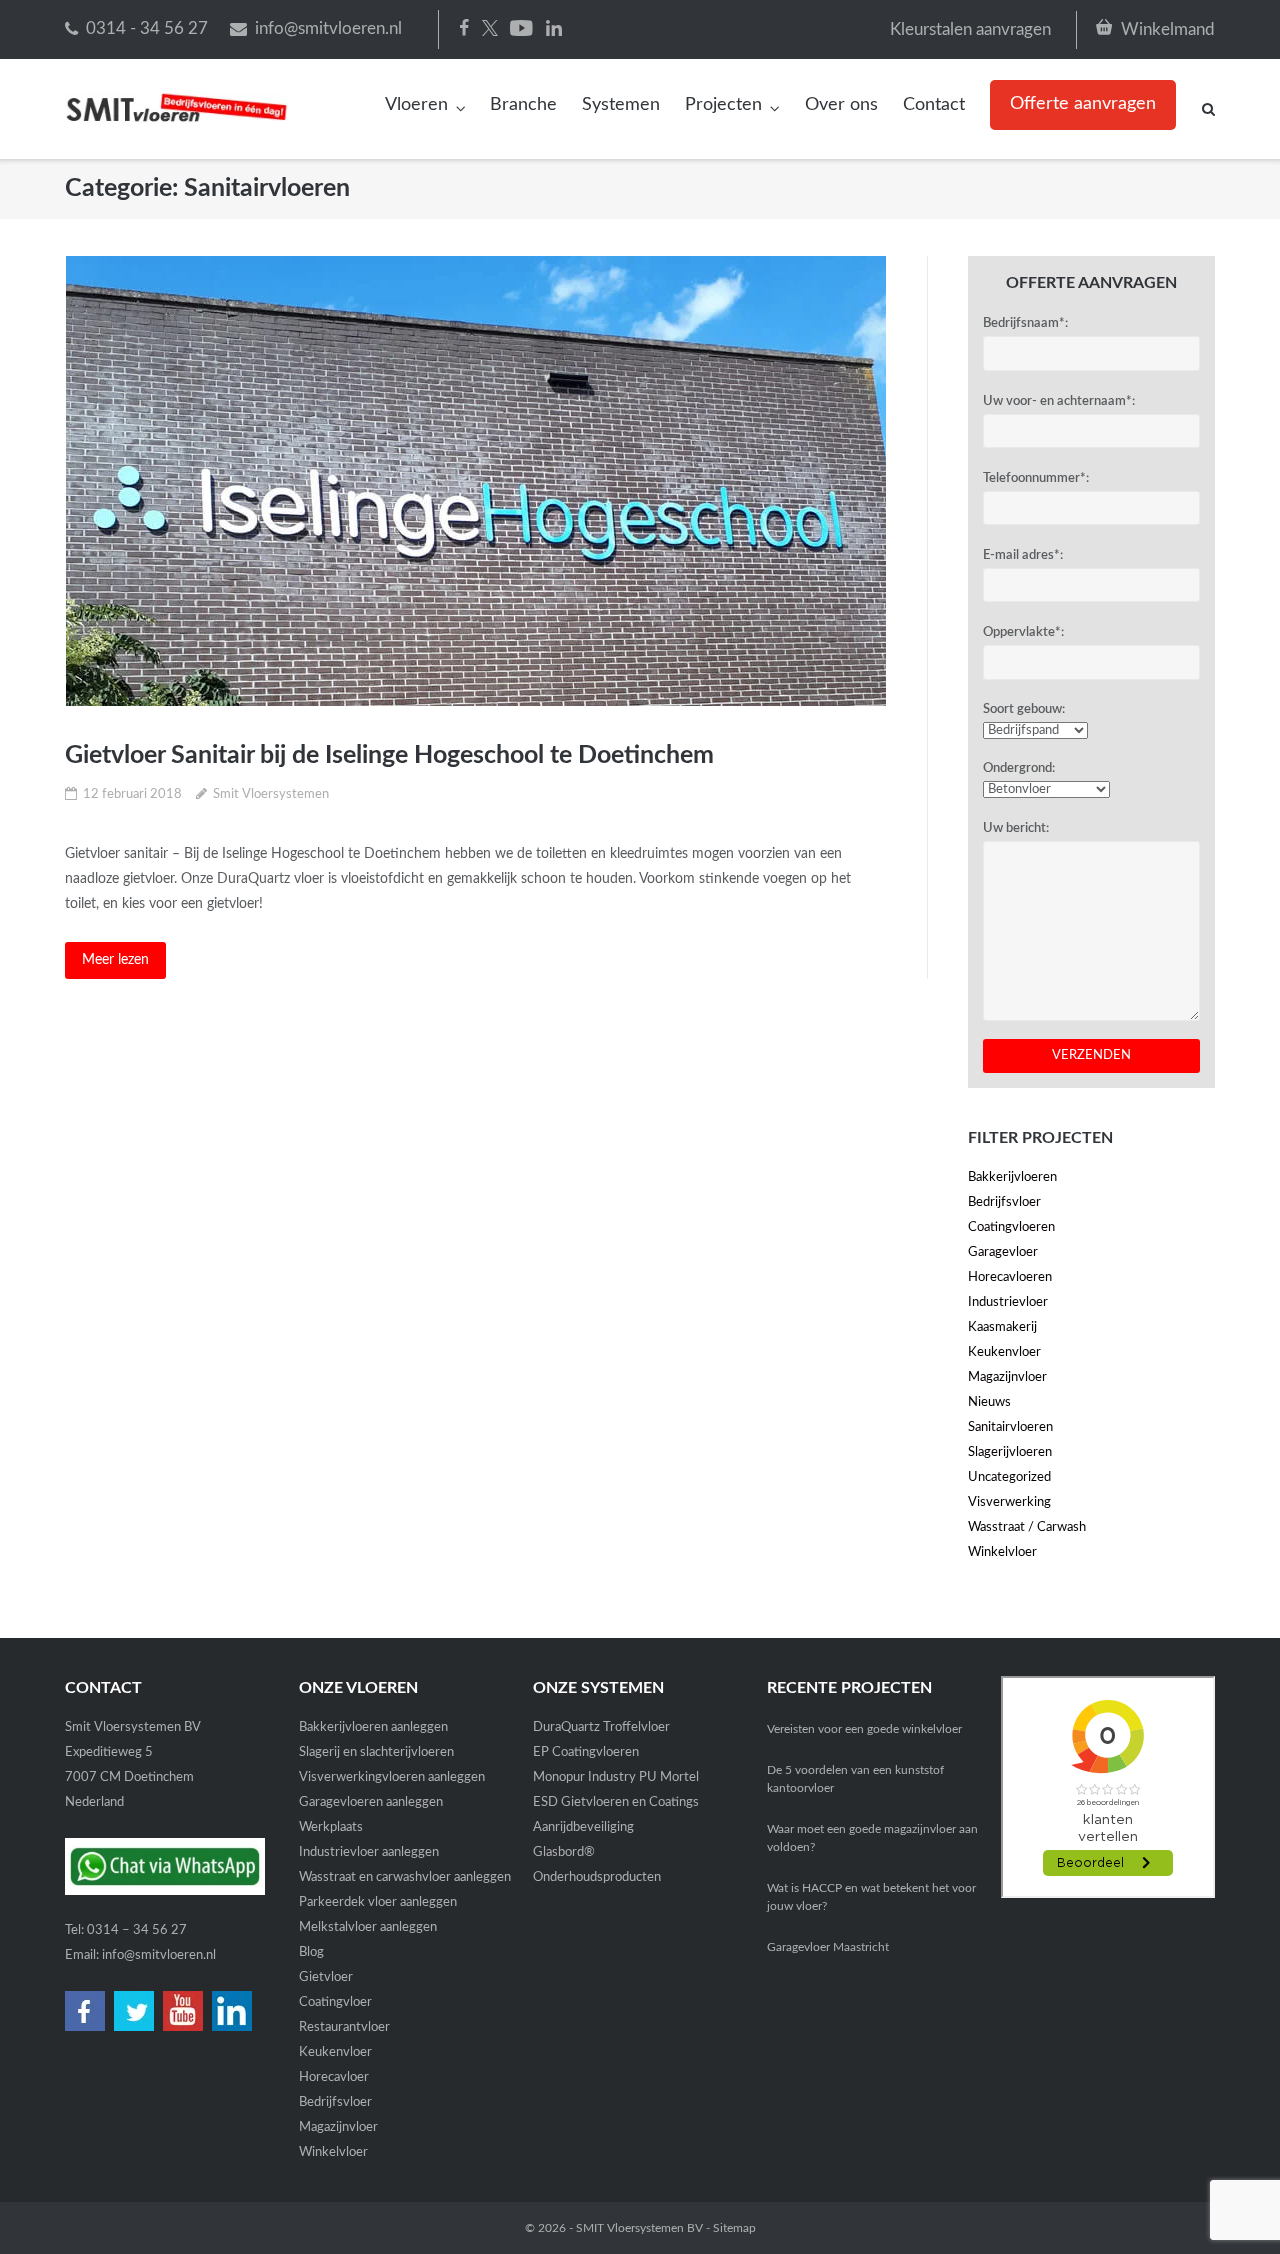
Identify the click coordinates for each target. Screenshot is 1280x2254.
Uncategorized (1009, 1477)
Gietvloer (326, 1977)
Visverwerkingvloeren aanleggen (392, 1777)
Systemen (621, 105)
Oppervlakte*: (1023, 632)
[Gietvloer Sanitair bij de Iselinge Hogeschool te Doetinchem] (475, 481)
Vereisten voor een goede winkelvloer (864, 1729)
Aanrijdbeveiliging (583, 1827)
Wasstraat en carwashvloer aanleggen (405, 1877)
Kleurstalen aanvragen (970, 29)
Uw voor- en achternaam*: (1059, 401)
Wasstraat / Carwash (1027, 1527)
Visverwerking (1009, 1502)
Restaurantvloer (344, 2027)
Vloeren (416, 105)
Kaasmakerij (1002, 1327)
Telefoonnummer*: (1036, 478)
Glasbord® (564, 1852)
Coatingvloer (335, 2002)
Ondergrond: (1019, 768)
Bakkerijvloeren (1012, 1177)
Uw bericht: (1016, 828)
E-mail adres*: (1023, 555)
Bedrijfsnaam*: (1025, 323)
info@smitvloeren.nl (328, 28)
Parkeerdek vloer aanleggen (378, 1902)
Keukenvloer (1004, 1352)
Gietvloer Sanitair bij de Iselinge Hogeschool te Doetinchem (389, 755)
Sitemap (734, 2228)
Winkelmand (1168, 29)
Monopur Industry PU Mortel (616, 1777)
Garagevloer (1003, 1252)
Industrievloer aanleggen (369, 1852)
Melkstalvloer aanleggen (368, 1927)
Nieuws (989, 1402)
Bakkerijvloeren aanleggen (373, 1727)
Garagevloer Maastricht (828, 1947)
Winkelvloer (1002, 1552)
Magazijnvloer (1007, 1377)
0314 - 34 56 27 (147, 28)
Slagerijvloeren (1010, 1452)
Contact (934, 105)
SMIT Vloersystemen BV (639, 2228)
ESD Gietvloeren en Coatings (616, 1802)
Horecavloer (334, 2077)
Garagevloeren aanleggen (371, 1802)
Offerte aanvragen (1083, 104)
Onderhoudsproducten (597, 1877)
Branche (523, 105)
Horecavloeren (1010, 1277)
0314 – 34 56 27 (137, 1930)
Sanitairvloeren (1010, 1427)
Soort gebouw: (1024, 709)
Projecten (723, 105)
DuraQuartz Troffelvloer (601, 1727)
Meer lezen (115, 960)
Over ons (841, 105)
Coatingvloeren (1011, 1227)
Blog (311, 1952)
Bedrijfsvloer (1004, 1202)
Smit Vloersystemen (271, 794)
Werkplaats (331, 1827)
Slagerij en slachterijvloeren (376, 1752)
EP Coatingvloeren (586, 1752)
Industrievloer (1008, 1302)
